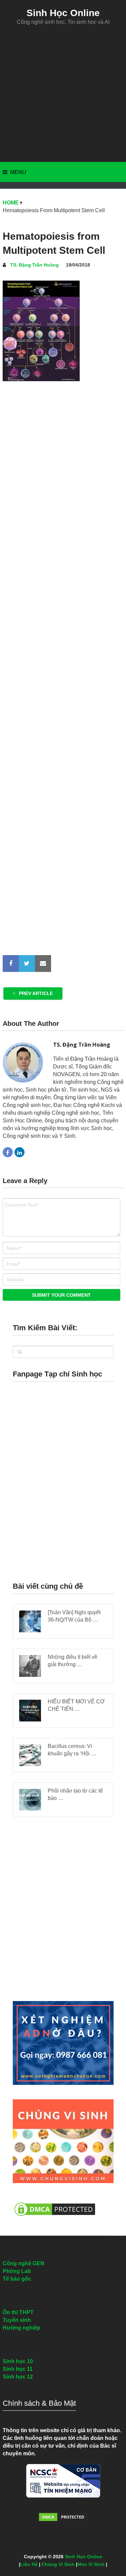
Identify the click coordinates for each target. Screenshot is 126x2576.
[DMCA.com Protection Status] (55, 2219)
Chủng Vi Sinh (58, 2564)
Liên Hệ (29, 2564)
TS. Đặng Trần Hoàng (34, 265)
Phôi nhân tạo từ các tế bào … (75, 1794)
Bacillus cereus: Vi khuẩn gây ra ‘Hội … (72, 1750)
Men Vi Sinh (91, 2564)
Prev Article (35, 993)
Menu (18, 172)
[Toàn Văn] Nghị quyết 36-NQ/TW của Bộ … (74, 1616)
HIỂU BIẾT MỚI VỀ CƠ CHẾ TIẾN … (76, 1705)
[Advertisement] (63, 94)
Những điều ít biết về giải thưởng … (73, 1661)
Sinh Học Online (63, 13)
